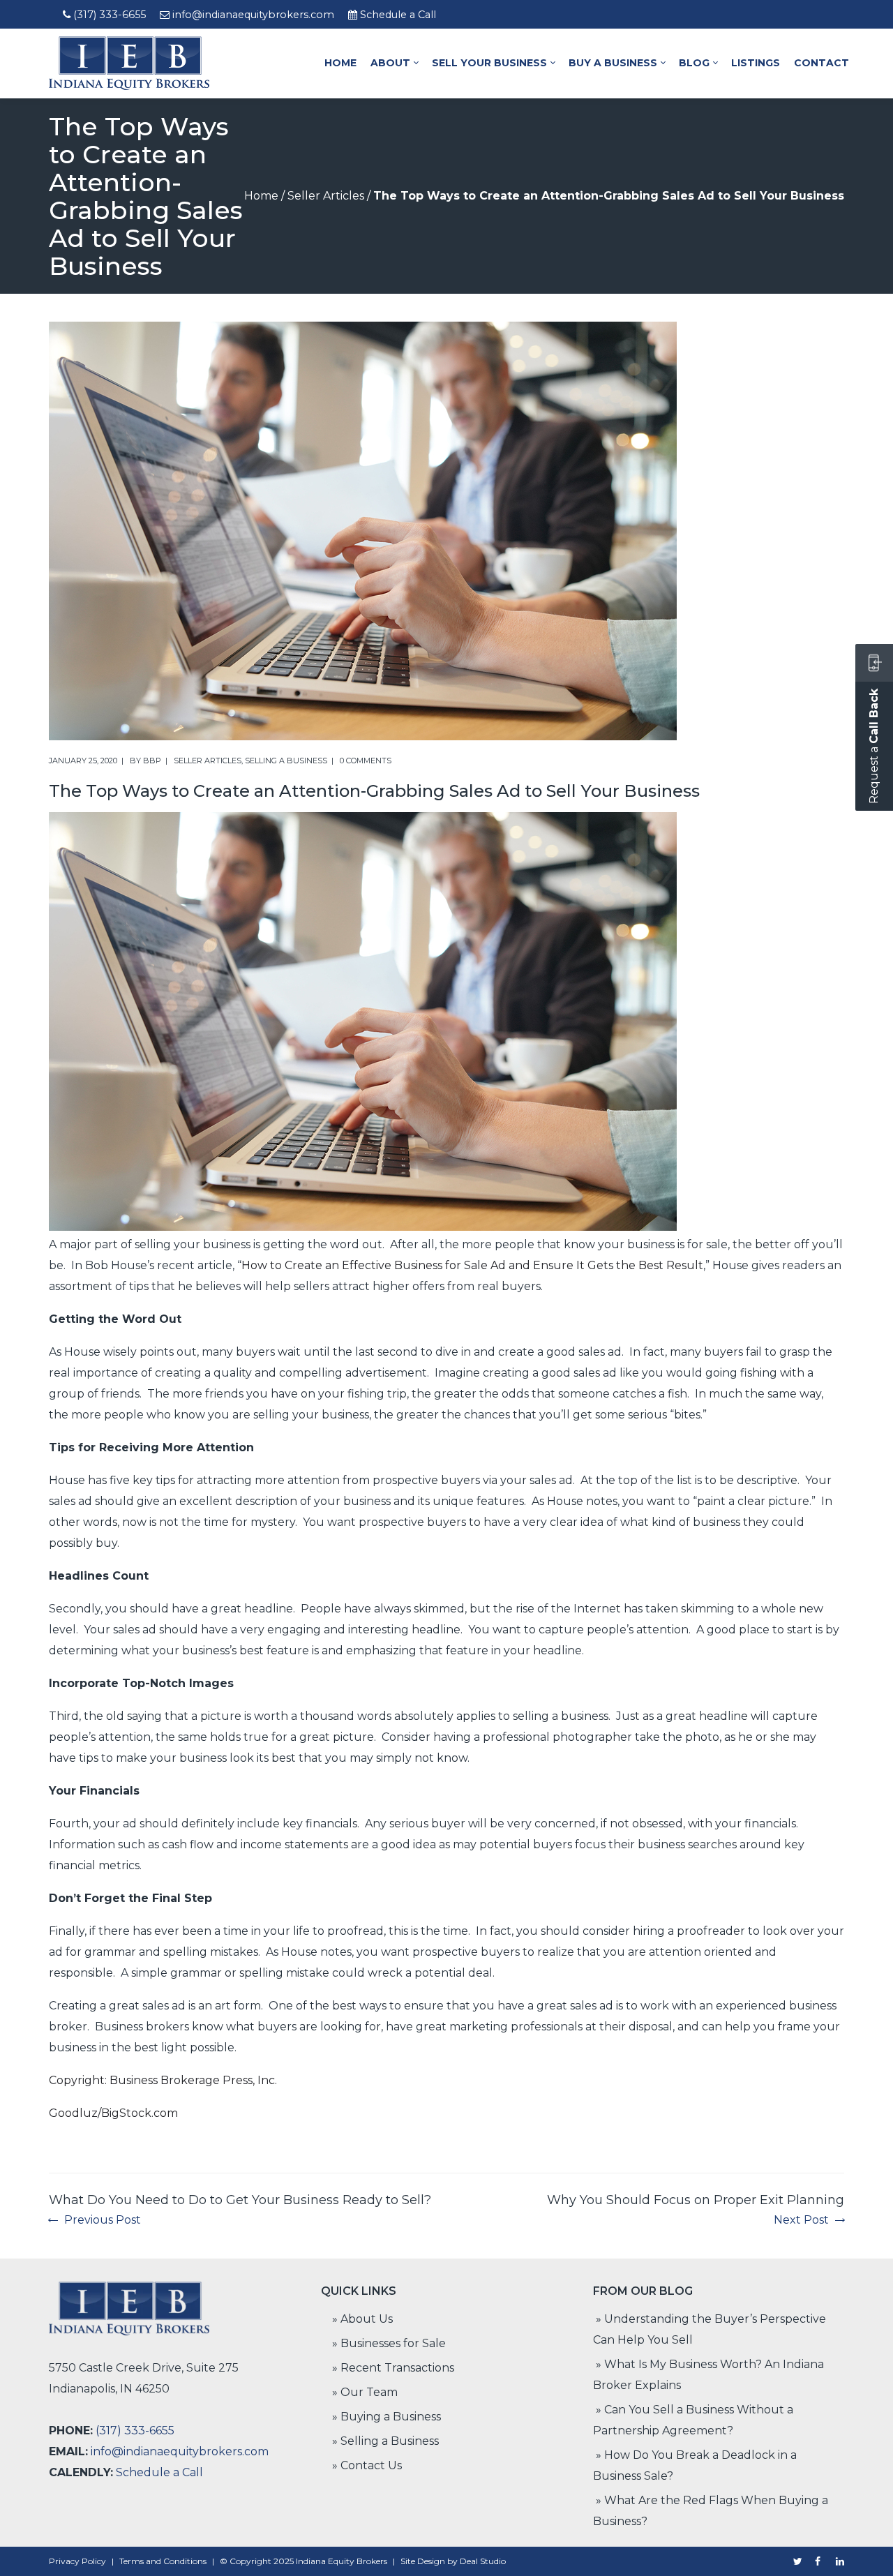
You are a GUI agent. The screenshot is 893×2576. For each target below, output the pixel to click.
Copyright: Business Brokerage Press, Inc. (163, 2080)
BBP (152, 761)
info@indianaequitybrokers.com (253, 15)
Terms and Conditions (163, 2561)
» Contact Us (367, 2465)
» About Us (362, 2319)
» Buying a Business (387, 2417)
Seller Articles (326, 196)
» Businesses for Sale (389, 2343)
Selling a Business (286, 761)
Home (261, 196)
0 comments (366, 761)
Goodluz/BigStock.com (113, 2113)
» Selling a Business (385, 2441)
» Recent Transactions (393, 2368)
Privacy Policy (77, 2561)
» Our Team (365, 2392)
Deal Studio (483, 2561)
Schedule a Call (398, 15)
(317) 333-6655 (110, 15)
